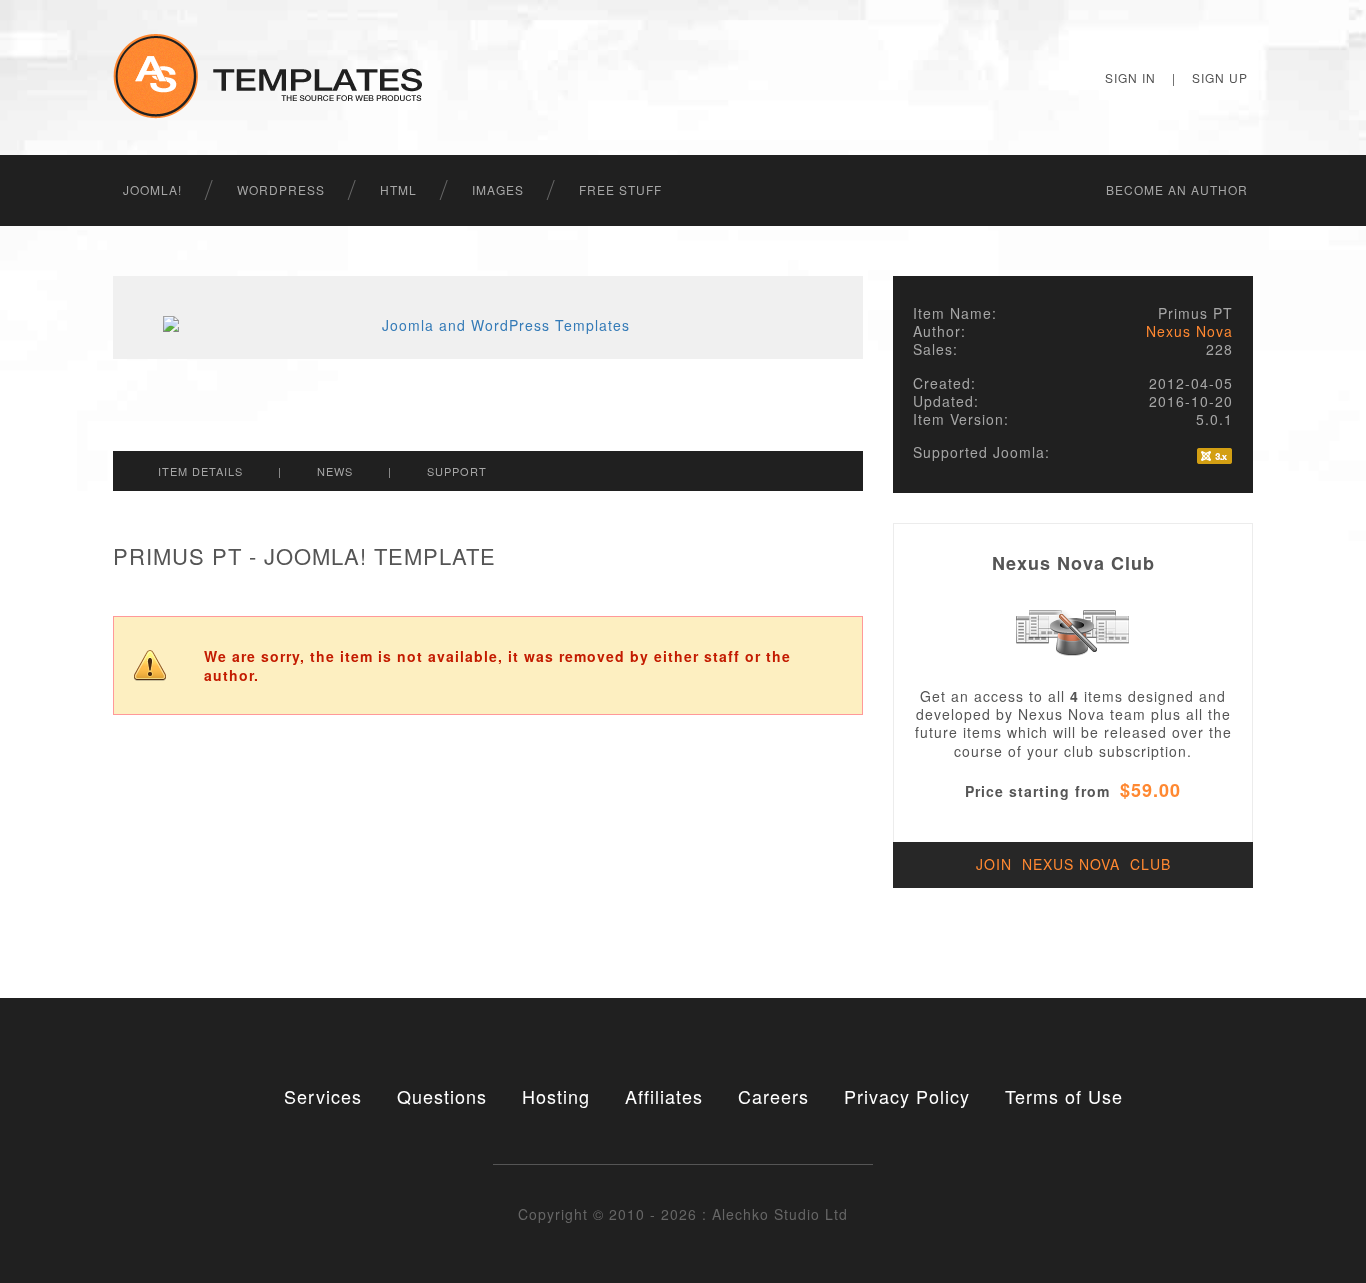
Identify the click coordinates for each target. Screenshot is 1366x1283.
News (335, 471)
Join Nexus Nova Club (1073, 864)
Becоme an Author (1177, 189)
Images (498, 189)
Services (323, 1096)
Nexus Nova (1189, 331)
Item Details (200, 471)
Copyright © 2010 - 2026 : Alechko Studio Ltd (683, 1214)
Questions (442, 1096)
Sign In (1130, 77)
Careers (773, 1096)
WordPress (281, 189)
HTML (398, 189)
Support (457, 471)
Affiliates (664, 1096)
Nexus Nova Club (1073, 563)
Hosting (556, 1096)
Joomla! (152, 189)
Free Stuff (620, 189)
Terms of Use (1064, 1096)
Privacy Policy (907, 1096)
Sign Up (1220, 77)
